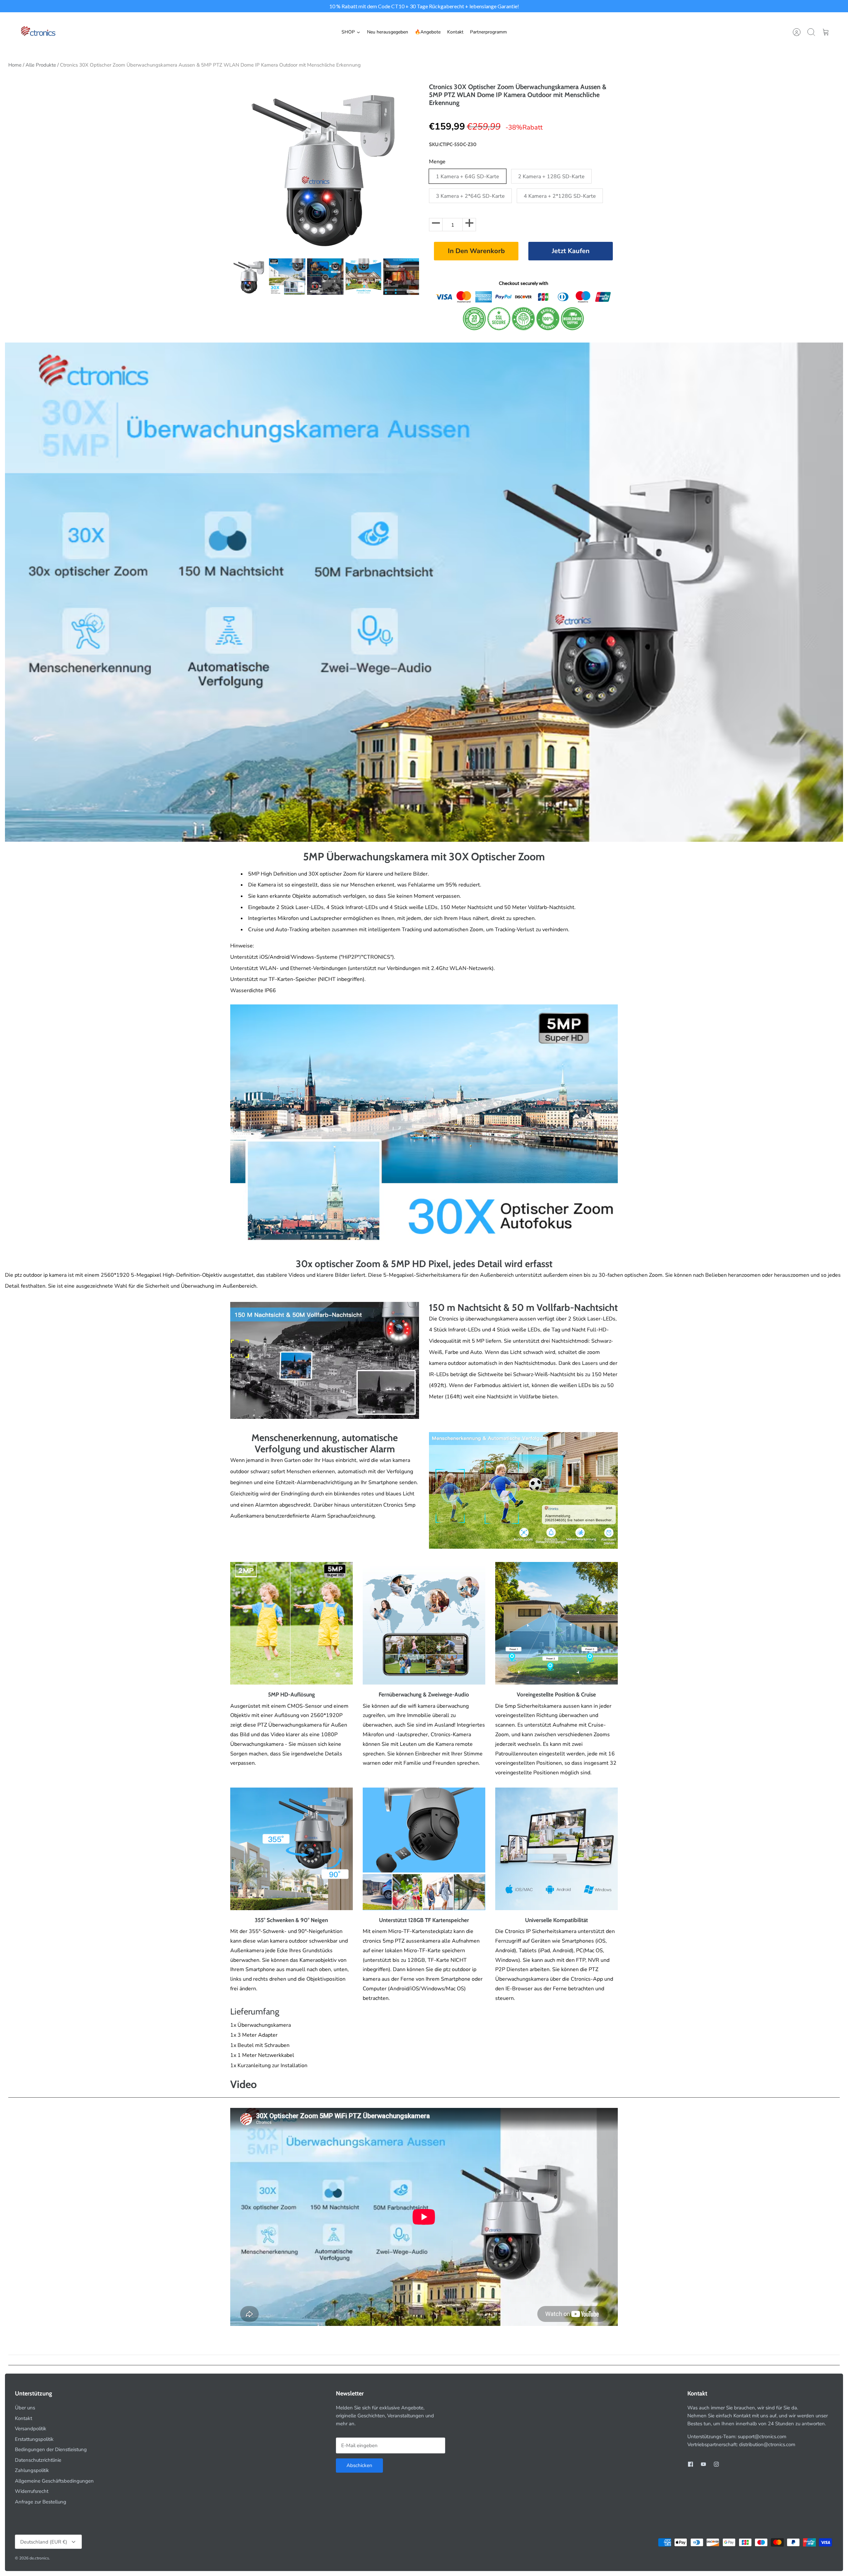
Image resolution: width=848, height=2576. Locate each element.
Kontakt (24, 2418)
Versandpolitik (31, 2429)
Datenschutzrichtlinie (38, 2460)
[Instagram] (716, 2464)
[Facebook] (690, 2464)
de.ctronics (39, 2558)
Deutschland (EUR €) (44, 2542)
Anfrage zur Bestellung (41, 2502)
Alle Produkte (41, 65)
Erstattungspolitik (34, 2439)
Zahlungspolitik (32, 2470)
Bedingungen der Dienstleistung (51, 2449)
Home (15, 65)
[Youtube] (703, 2464)
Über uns (25, 2408)
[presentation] (224, 277)
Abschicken (359, 2465)
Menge (437, 162)
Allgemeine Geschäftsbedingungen (54, 2481)
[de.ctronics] (38, 32)
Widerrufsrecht (32, 2491)
